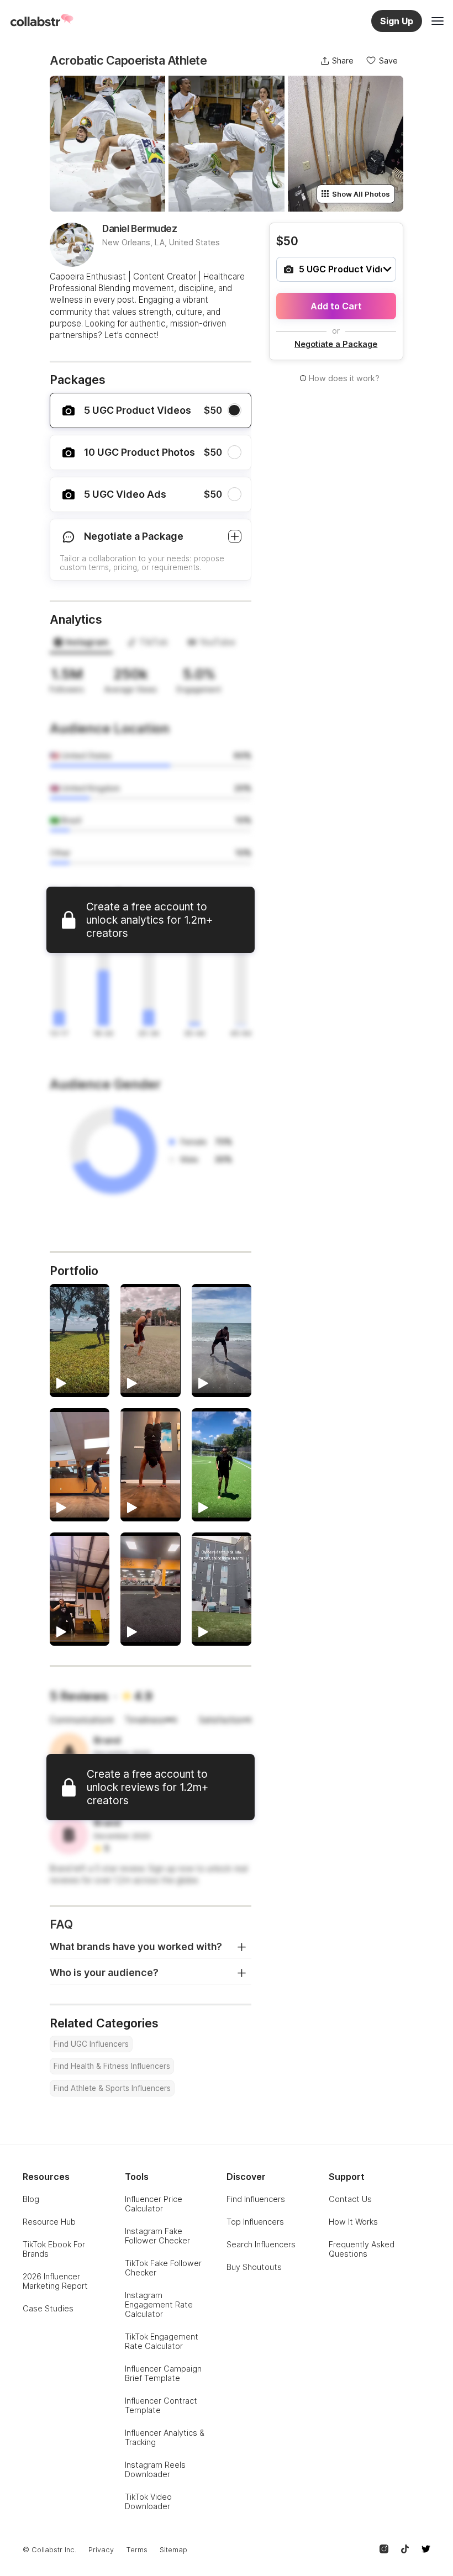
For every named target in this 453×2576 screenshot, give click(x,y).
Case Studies (48, 2308)
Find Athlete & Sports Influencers (112, 2088)
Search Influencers (261, 2244)
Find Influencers (256, 2199)
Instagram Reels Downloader (155, 2469)
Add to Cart (336, 306)
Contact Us (350, 2199)
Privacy (101, 2550)
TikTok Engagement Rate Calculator (162, 2341)
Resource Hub (49, 2222)
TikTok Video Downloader (148, 2501)
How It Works (353, 2222)
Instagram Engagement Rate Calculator (159, 2304)
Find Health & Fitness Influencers (112, 2066)
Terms (137, 2550)
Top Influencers (255, 2222)
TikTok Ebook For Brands (54, 2249)
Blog (31, 2199)
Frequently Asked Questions (362, 2249)
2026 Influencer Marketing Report (55, 2281)
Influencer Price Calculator (154, 2204)
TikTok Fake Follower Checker (163, 2268)
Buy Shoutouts (254, 2267)
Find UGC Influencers (91, 2044)
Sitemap (173, 2550)
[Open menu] (438, 21)
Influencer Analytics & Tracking (165, 2437)
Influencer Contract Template (161, 2405)
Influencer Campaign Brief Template (163, 2373)
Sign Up (397, 21)
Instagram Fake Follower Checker (157, 2236)
